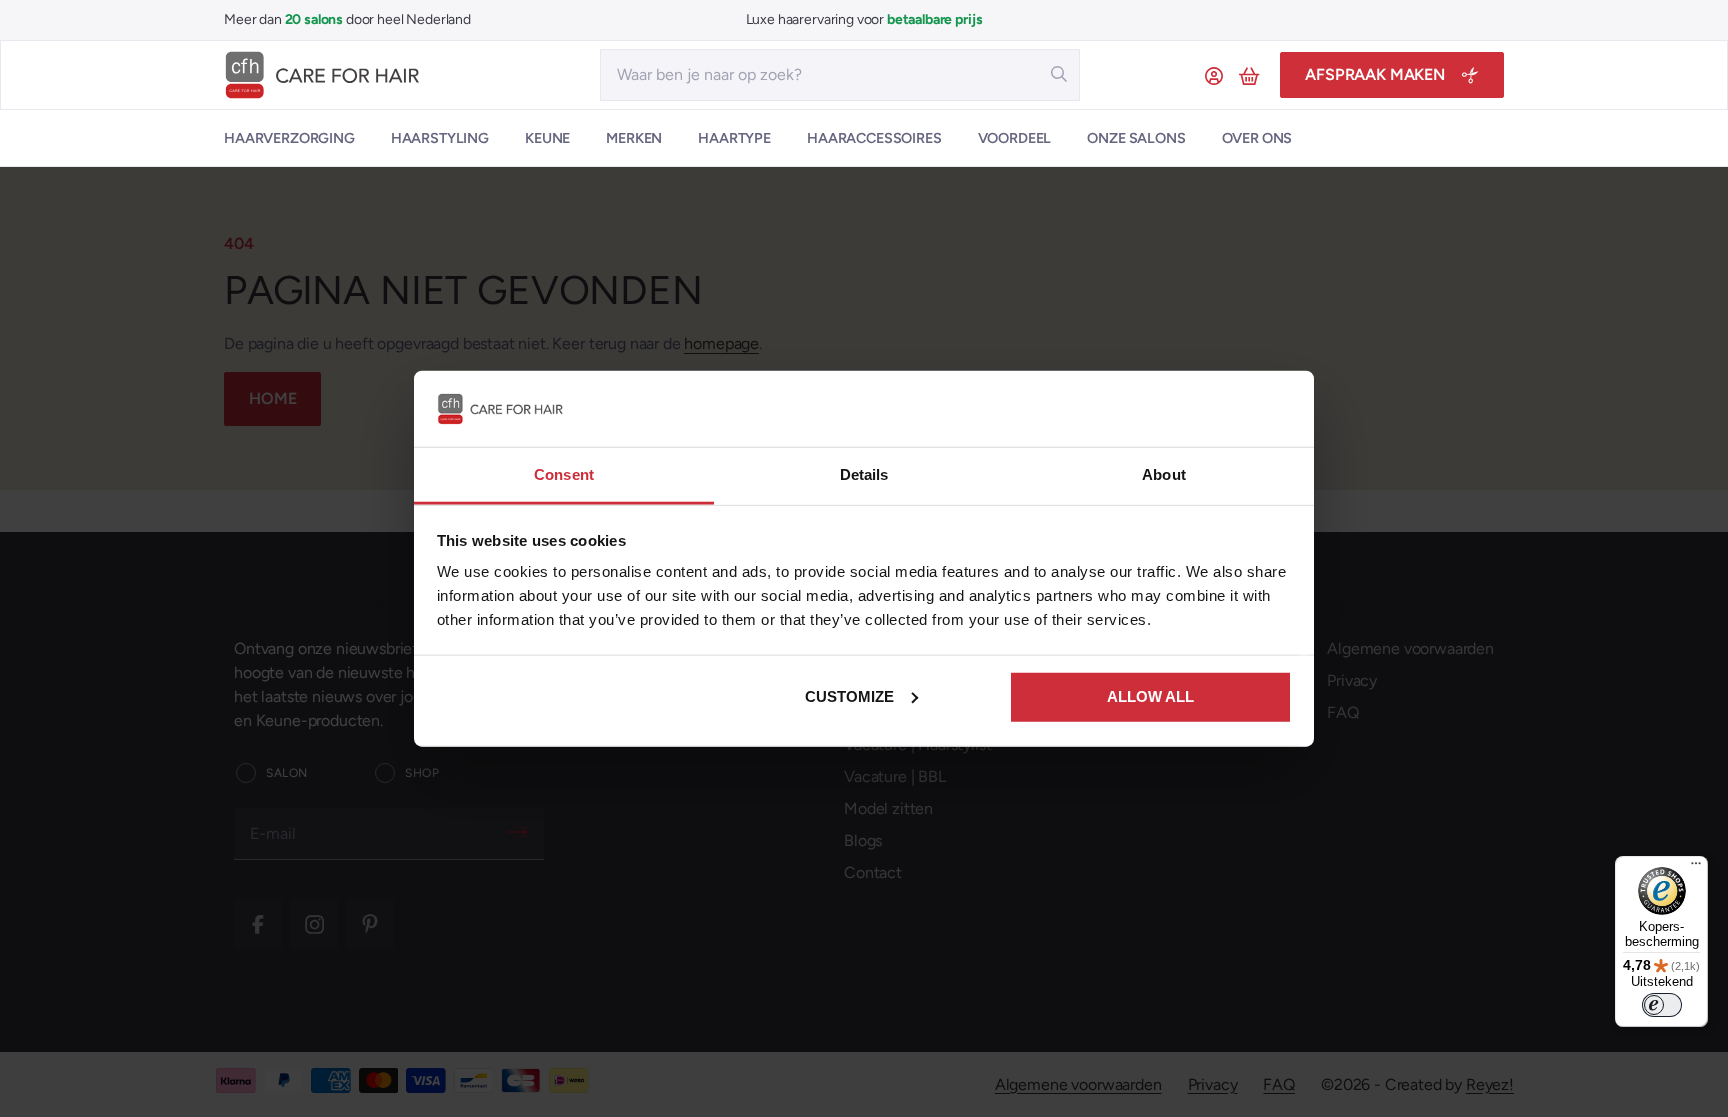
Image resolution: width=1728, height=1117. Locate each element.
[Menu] (1696, 868)
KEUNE (547, 138)
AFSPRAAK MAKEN (1375, 74)
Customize (849, 696)
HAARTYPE (734, 138)
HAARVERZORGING (289, 138)
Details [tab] (864, 474)
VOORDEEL (1015, 138)
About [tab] (1164, 474)
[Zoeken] (1059, 74)
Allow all (1150, 696)
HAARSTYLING (440, 138)
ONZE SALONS (1136, 138)
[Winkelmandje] (1251, 75)
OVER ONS (1257, 138)
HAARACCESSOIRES (874, 138)
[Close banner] (1280, 409)
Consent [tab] (564, 474)
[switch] (1662, 1005)
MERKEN (634, 138)
